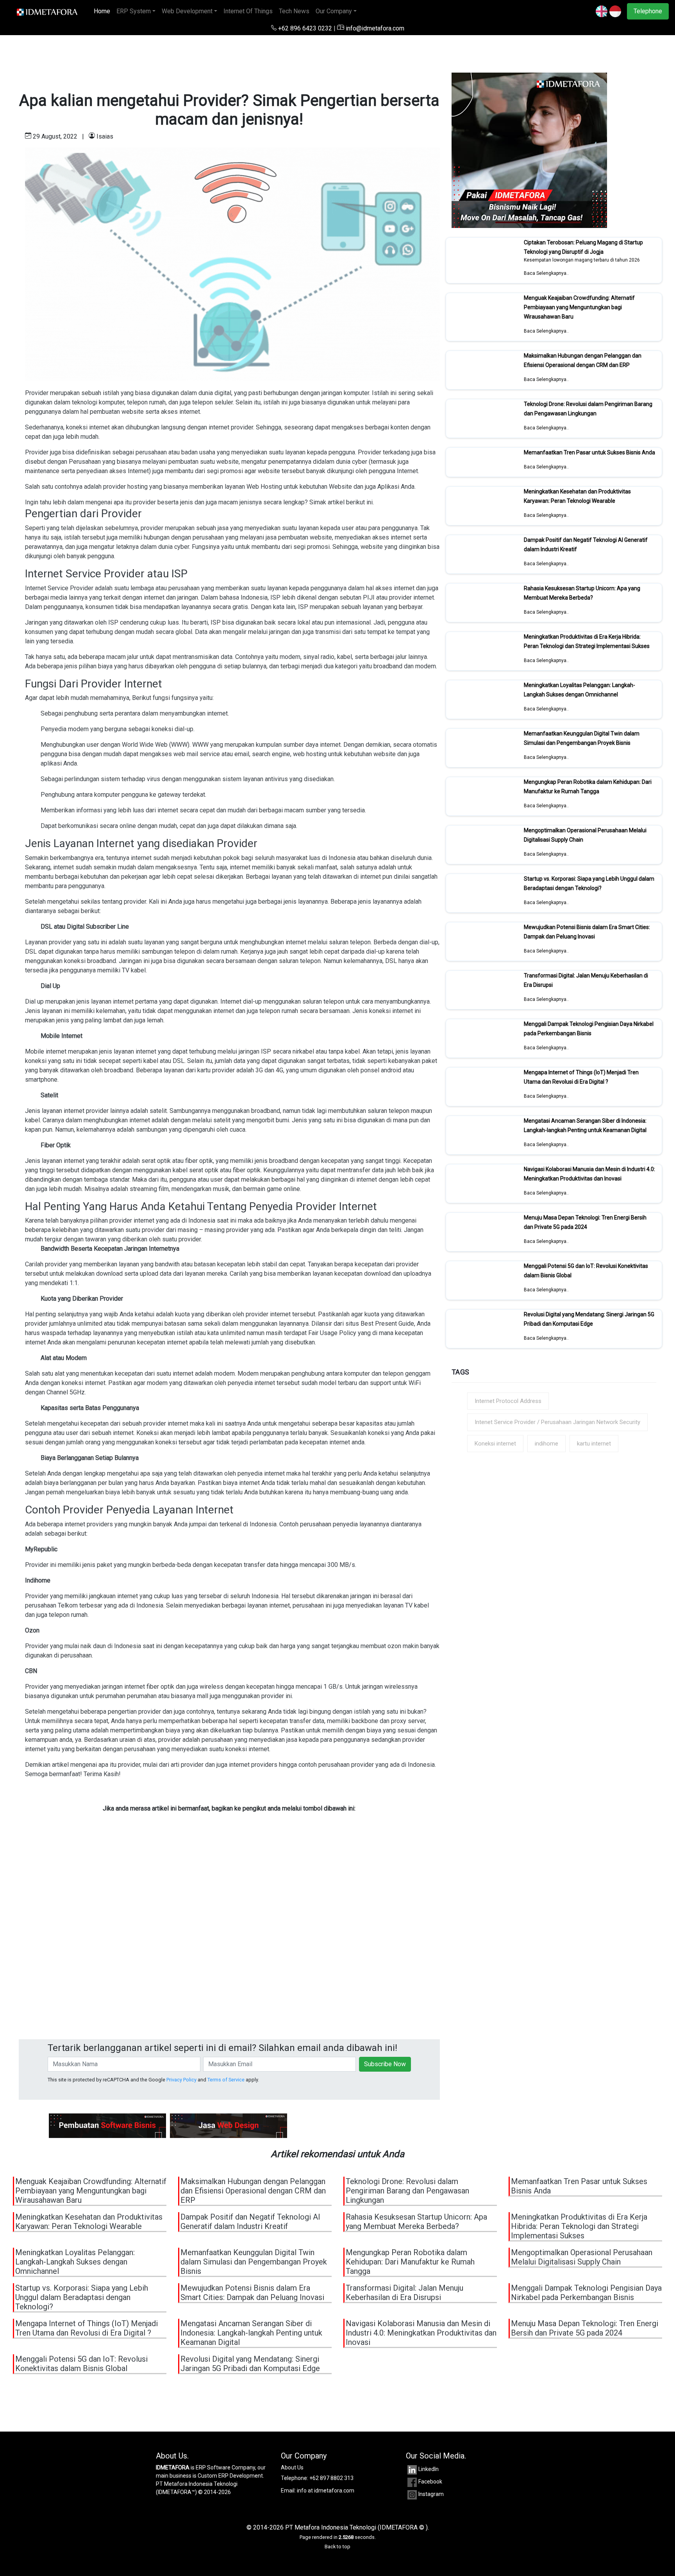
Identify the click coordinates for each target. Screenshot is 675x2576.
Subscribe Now (385, 2064)
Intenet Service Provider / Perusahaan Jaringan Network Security (557, 1422)
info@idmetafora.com (374, 28)
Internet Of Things (248, 11)
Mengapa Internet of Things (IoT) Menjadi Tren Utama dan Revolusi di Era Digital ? (581, 1077)
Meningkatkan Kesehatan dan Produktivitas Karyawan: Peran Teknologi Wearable (577, 496)
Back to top (337, 2547)
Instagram (431, 2494)
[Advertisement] (229, 1947)
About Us (292, 2467)
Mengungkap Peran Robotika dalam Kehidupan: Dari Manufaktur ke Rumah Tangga (588, 787)
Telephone (648, 11)
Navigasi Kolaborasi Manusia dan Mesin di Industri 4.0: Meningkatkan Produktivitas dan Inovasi (589, 1174)
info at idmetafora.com (326, 2491)
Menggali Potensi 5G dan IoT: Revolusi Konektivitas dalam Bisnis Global (81, 2364)
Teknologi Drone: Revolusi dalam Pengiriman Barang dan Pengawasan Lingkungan (588, 409)
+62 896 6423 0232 (305, 28)
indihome (546, 1444)
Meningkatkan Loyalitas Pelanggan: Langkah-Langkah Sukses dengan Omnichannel (579, 690)
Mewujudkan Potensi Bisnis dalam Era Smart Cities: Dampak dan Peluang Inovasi (587, 932)
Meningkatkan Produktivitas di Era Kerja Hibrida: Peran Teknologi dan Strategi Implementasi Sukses (587, 641)
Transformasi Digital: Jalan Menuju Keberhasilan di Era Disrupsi (404, 2293)
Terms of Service (226, 2080)
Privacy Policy (181, 2080)
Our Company (334, 11)
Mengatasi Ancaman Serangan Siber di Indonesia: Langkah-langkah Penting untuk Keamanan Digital (585, 1125)
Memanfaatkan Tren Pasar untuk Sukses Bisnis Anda (589, 452)
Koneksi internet (495, 1444)
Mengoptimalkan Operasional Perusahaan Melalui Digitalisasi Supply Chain (582, 2257)
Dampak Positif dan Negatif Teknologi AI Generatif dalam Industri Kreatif (250, 2222)
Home (104, 11)
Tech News (294, 11)
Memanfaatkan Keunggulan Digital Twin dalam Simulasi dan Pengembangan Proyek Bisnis (582, 738)
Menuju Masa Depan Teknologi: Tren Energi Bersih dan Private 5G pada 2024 (585, 1222)
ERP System (134, 11)
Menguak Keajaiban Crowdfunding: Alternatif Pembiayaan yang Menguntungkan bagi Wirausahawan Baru (579, 307)
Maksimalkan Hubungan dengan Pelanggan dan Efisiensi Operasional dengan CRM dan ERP (583, 360)
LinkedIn (429, 2469)
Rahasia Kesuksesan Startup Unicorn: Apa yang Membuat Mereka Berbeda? (582, 593)
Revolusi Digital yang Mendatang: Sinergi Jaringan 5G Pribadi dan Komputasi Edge (589, 1319)
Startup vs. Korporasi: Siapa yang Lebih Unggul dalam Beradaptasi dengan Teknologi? (589, 883)
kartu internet (594, 1444)
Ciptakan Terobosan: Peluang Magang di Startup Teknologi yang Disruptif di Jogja (583, 247)
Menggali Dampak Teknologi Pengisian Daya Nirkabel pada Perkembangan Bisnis (589, 1029)
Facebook (430, 2482)
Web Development (187, 11)
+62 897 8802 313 (331, 2478)
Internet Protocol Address (508, 1401)
